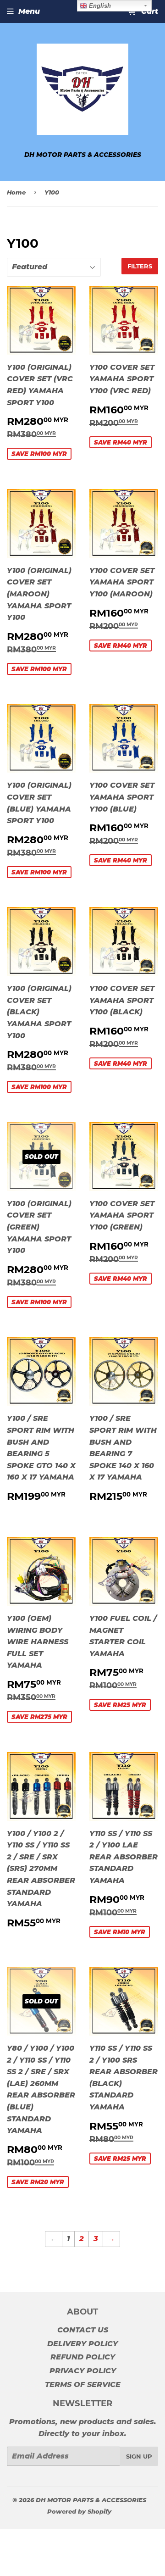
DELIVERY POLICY (82, 2344)
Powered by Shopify (79, 2511)
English (99, 6)
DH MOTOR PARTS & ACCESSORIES (91, 2500)
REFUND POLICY (83, 2357)
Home (16, 192)
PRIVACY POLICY (83, 2371)
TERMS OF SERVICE (83, 2384)
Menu (29, 11)
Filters (140, 266)
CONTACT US (83, 2330)
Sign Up (139, 2456)
